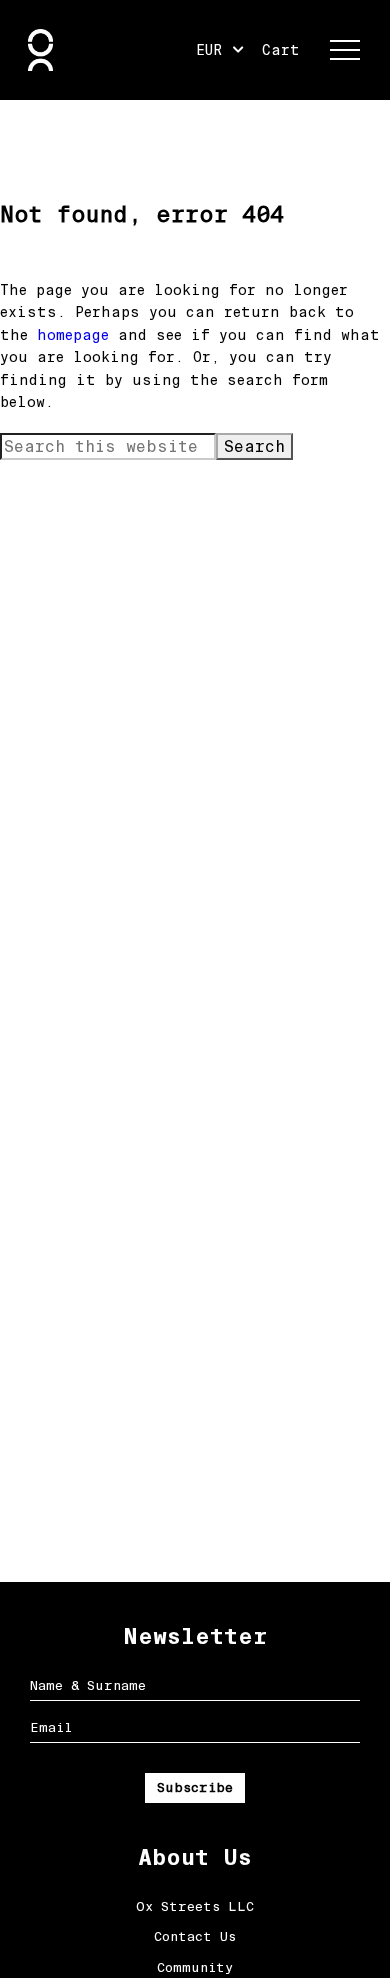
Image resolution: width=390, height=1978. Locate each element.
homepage (73, 335)
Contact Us (195, 1936)
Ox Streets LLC (195, 1906)
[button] (345, 50)
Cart (281, 50)
